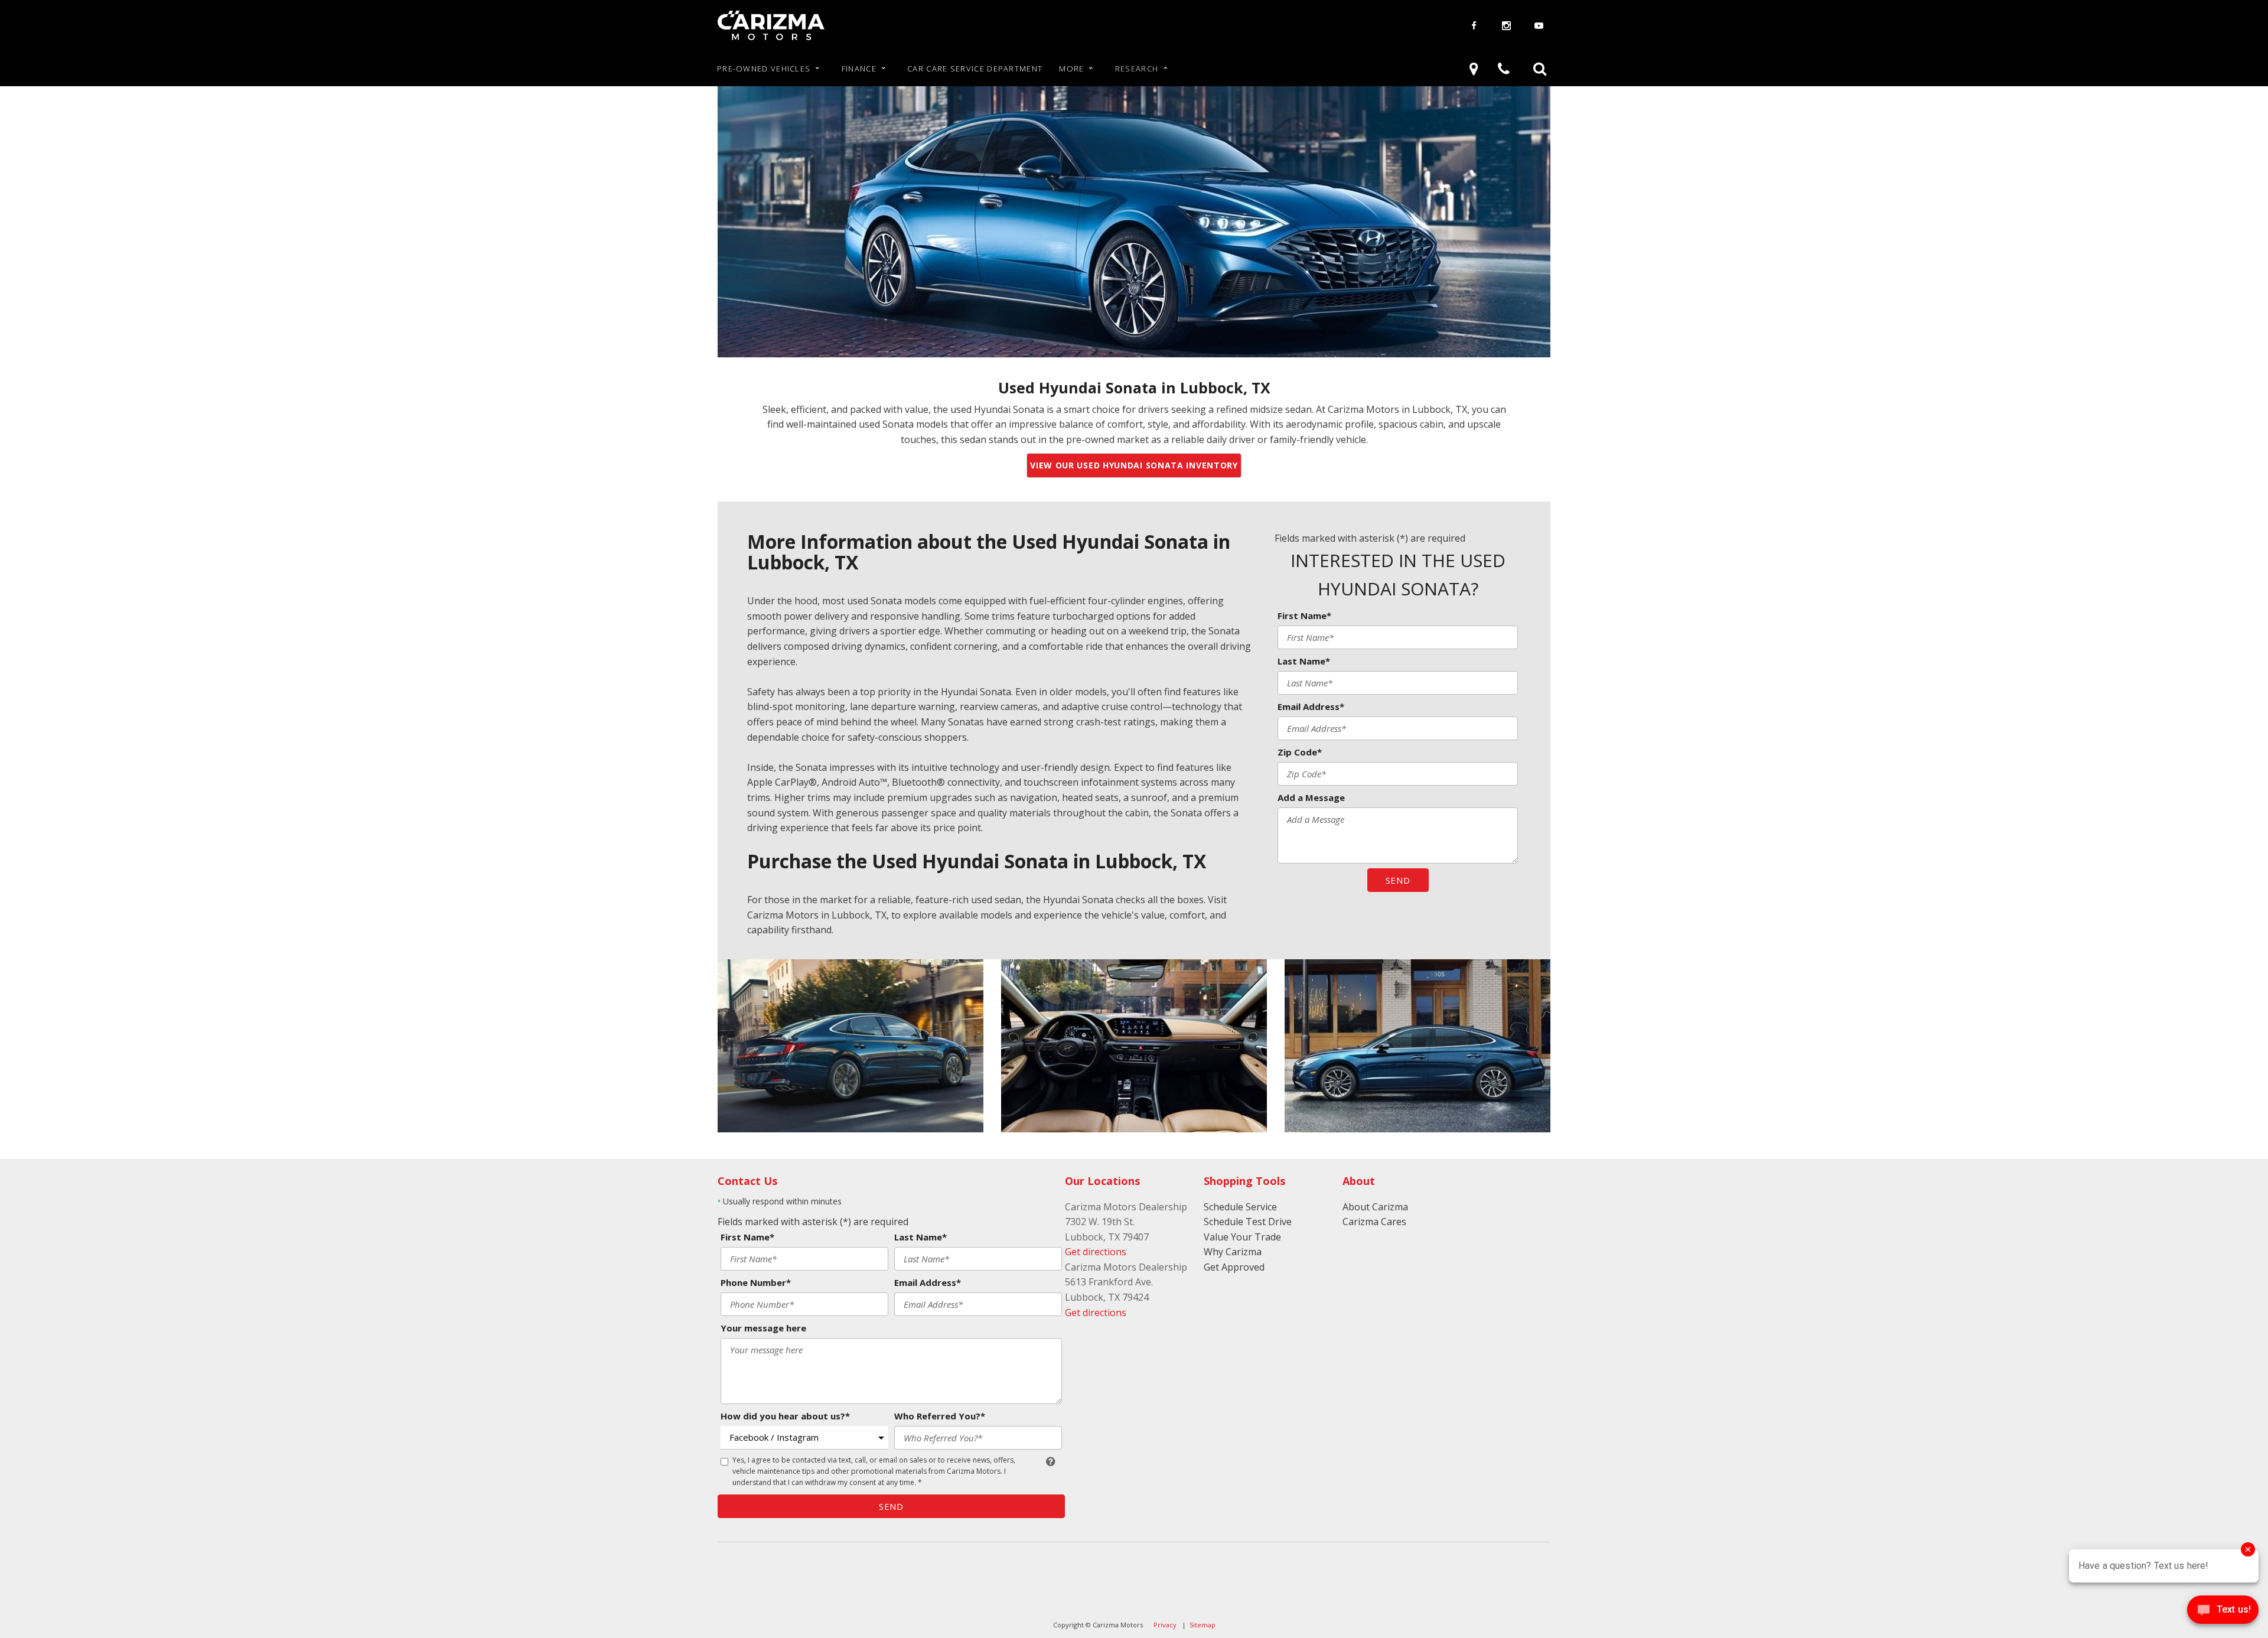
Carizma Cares (1374, 1222)
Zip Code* (1300, 752)
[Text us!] (2223, 1613)
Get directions (1096, 1252)
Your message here (763, 1328)
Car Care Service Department (975, 69)
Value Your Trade (1242, 1237)
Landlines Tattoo (755, 1582)
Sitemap (1203, 1625)
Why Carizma (1233, 1252)
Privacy (1165, 1625)
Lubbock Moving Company (777, 1603)
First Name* (1304, 616)
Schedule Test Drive (1248, 1222)
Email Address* (1311, 706)
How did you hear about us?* (785, 1416)
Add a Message (1311, 797)
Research (1137, 69)
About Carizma (1375, 1207)
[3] (1476, 69)
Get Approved (1234, 1267)
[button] (1540, 69)
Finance (859, 69)
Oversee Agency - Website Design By (799, 1561)
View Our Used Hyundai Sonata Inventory (1134, 465)
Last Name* (1304, 661)
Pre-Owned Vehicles (764, 69)
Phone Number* (756, 1282)
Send (1398, 880)
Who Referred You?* (940, 1416)
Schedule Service (1240, 1207)
